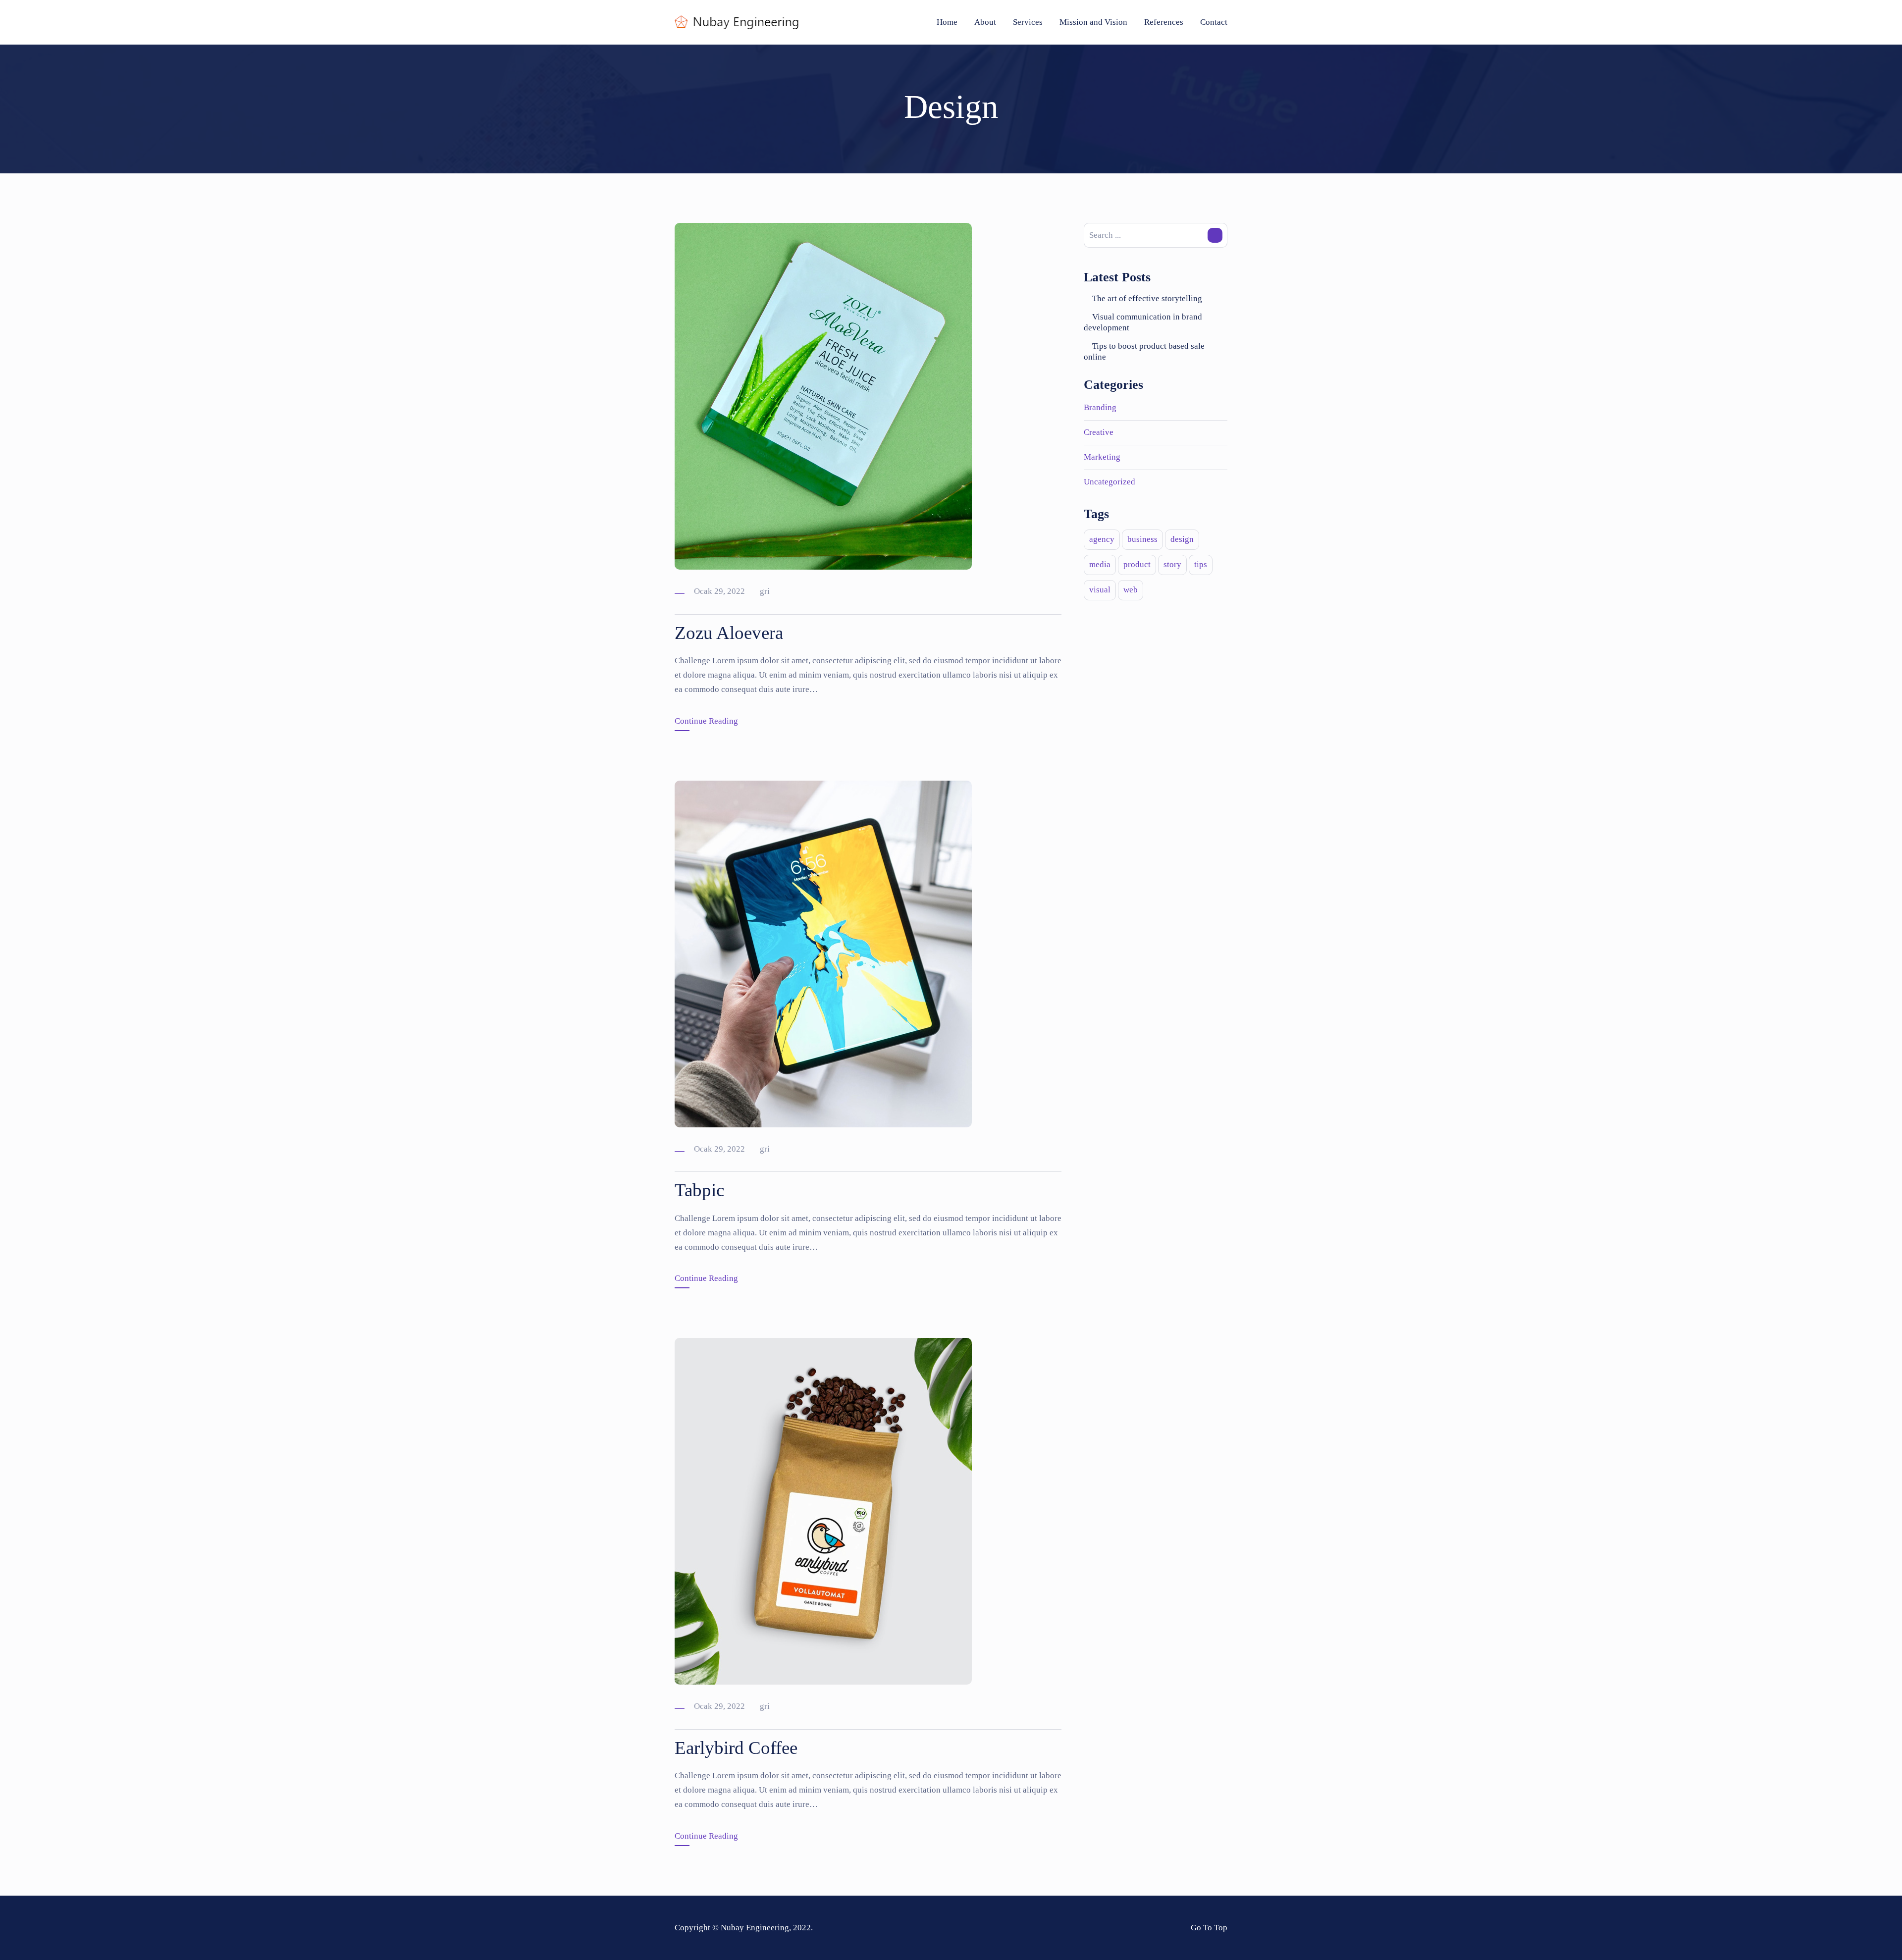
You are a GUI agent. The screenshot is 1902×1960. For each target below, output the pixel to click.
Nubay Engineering (755, 1928)
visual (1100, 590)
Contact (1214, 22)
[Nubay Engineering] (737, 22)
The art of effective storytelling (1147, 298)
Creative (1099, 432)
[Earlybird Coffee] (823, 1510)
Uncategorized (1109, 482)
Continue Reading (706, 721)
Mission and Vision (1093, 22)
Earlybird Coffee (736, 1748)
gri (765, 591)
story (1172, 564)
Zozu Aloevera (729, 633)
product (1137, 564)
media (1100, 564)
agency (1102, 539)
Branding (1100, 407)
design (1182, 539)
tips (1201, 564)
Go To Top (1209, 1928)
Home (947, 22)
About (985, 22)
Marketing (1102, 457)
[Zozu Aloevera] (823, 396)
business (1142, 539)
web (1131, 590)
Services (1028, 22)
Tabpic (699, 1190)
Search (1215, 235)
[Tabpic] (823, 953)
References (1164, 22)
